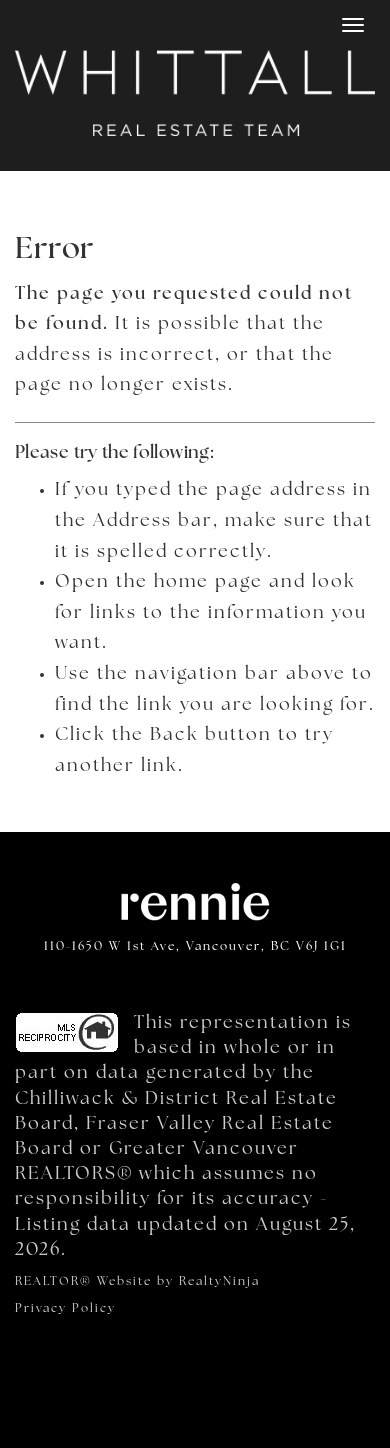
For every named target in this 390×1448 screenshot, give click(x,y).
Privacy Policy (65, 1309)
